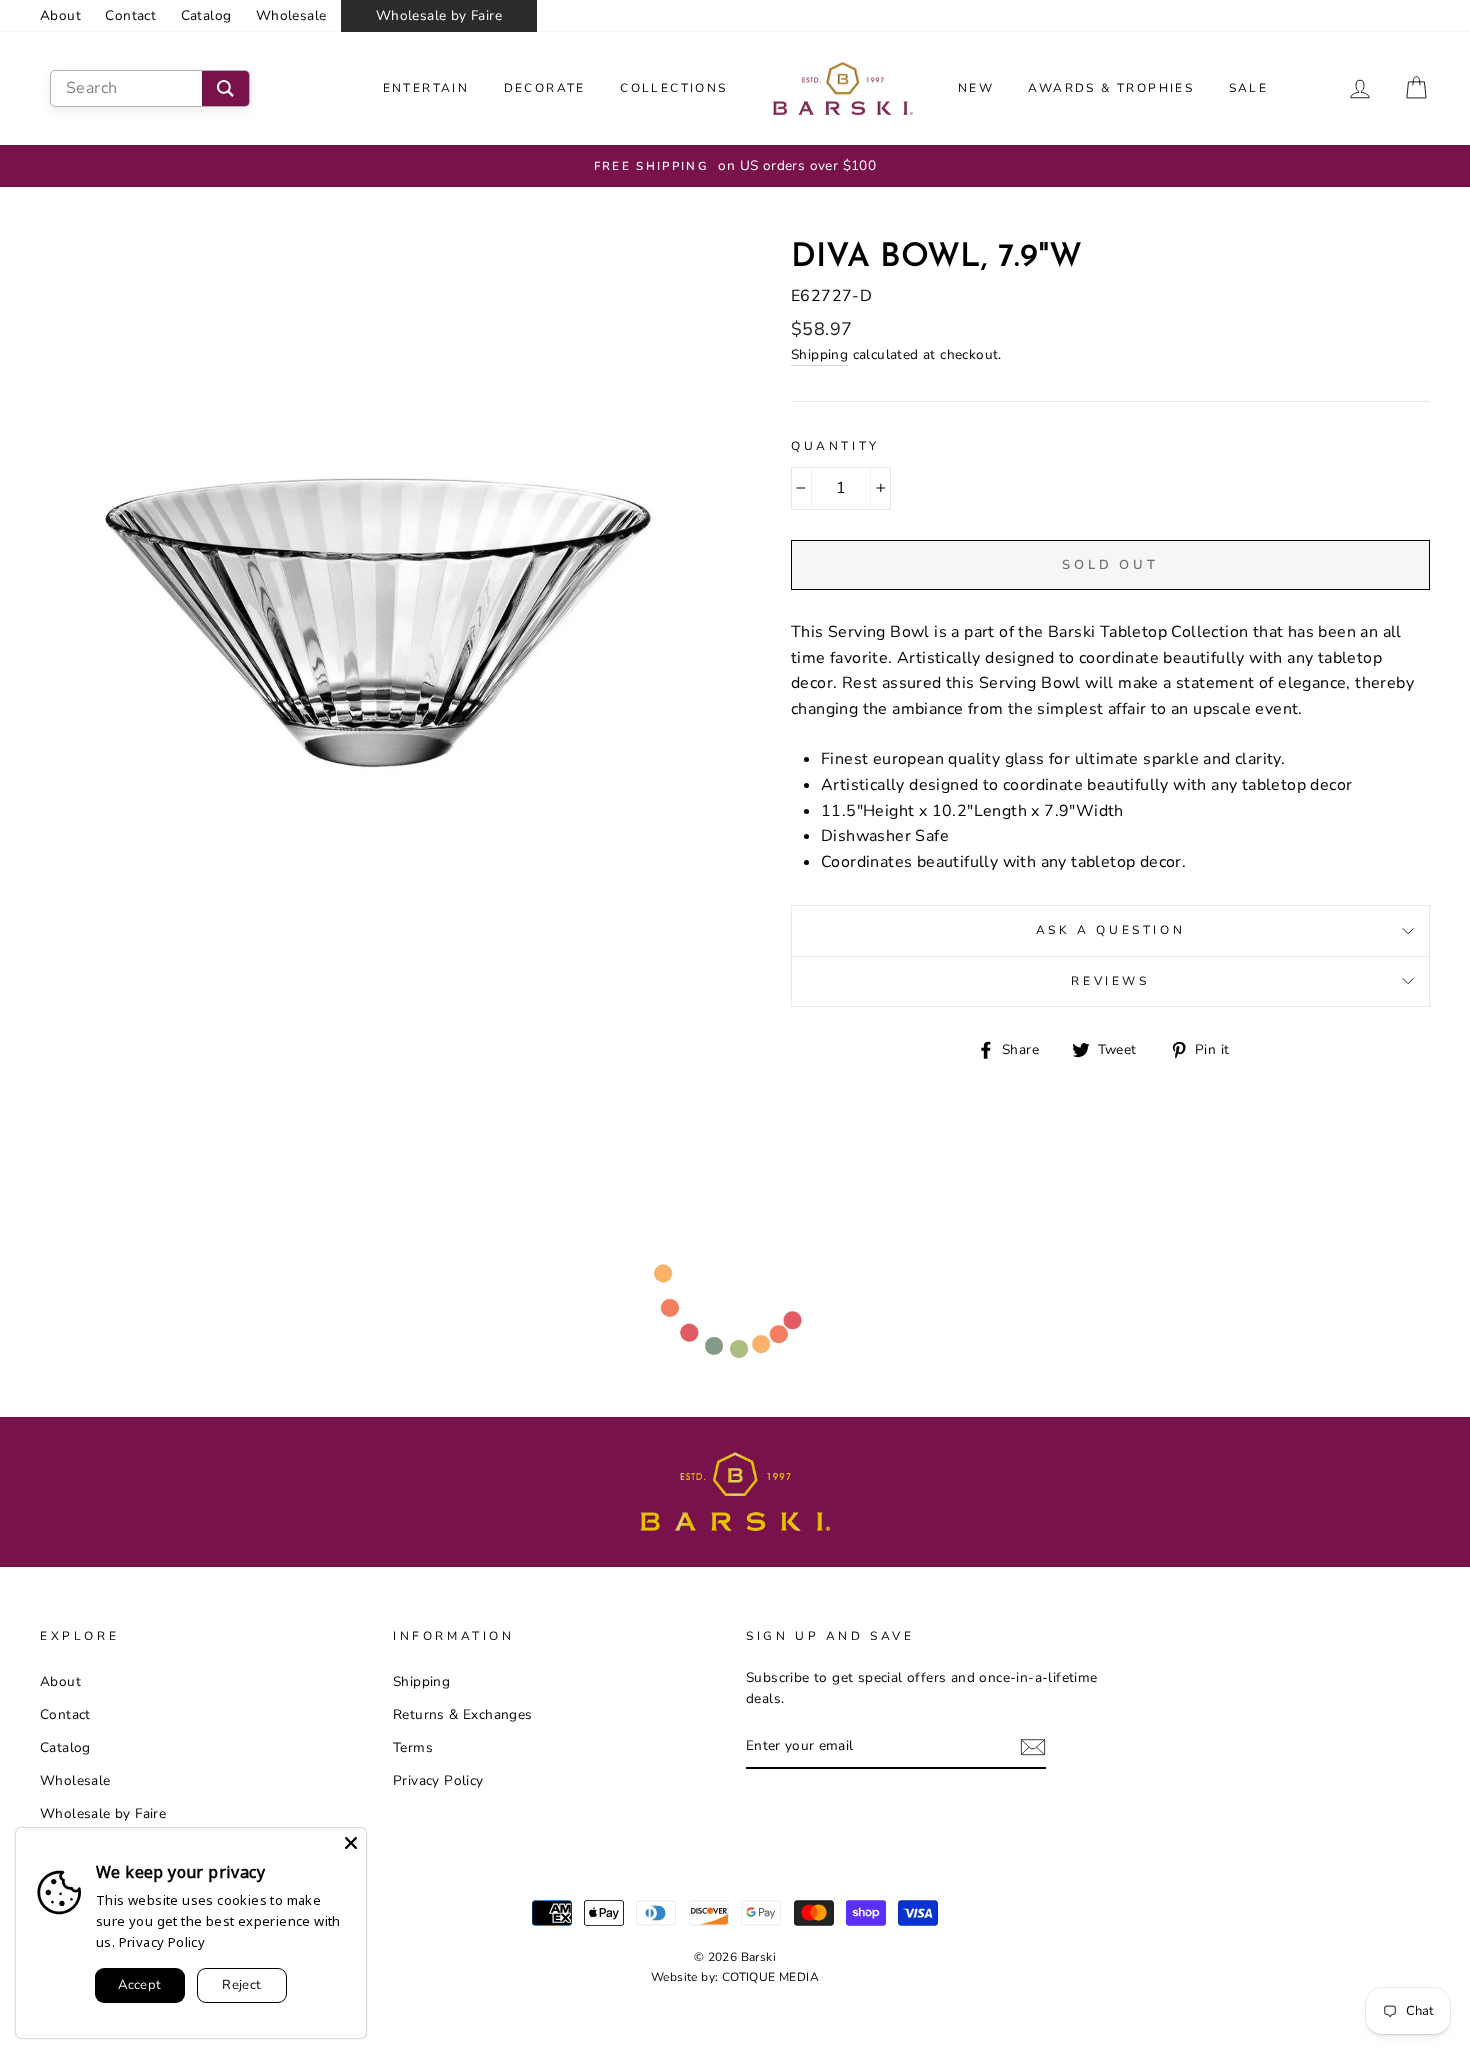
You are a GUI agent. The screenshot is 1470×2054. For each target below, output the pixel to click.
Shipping (819, 354)
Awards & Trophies (1111, 88)
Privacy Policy (438, 1780)
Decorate (545, 88)
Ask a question (1110, 930)
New (976, 88)
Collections (673, 88)
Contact (130, 15)
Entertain (426, 88)
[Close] (351, 1843)
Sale (1249, 88)
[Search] (225, 88)
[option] (735, 166)
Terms (413, 1747)
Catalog (206, 15)
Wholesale (291, 15)
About (60, 15)
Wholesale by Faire (439, 15)
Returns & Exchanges (463, 1714)
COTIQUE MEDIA (770, 1977)
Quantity (835, 446)
